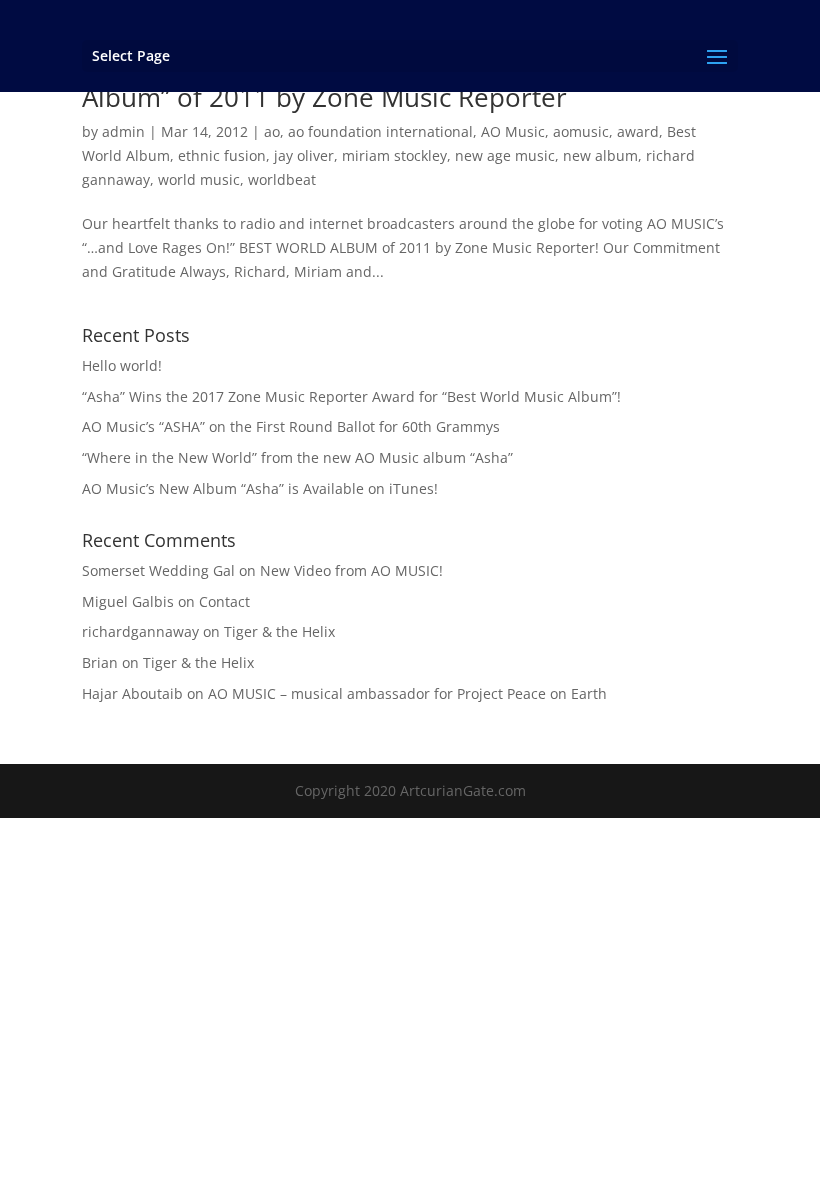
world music (199, 179)
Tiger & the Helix (279, 631)
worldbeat (282, 179)
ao (272, 131)
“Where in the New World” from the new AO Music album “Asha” (297, 457)
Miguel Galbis (128, 601)
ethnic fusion (222, 155)
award (638, 131)
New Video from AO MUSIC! (351, 570)
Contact (224, 601)
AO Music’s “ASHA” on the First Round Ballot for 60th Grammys (291, 426)
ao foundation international (380, 131)
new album (600, 155)
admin (123, 131)
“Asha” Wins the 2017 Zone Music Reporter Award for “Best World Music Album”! (351, 396)
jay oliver (304, 155)
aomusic (581, 131)
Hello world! (122, 365)
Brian (100, 662)
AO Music (513, 131)
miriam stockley (394, 155)
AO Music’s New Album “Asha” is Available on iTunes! (260, 488)
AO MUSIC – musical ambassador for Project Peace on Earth (407, 693)
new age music (505, 155)
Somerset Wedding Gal (158, 570)
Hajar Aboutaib (132, 693)
